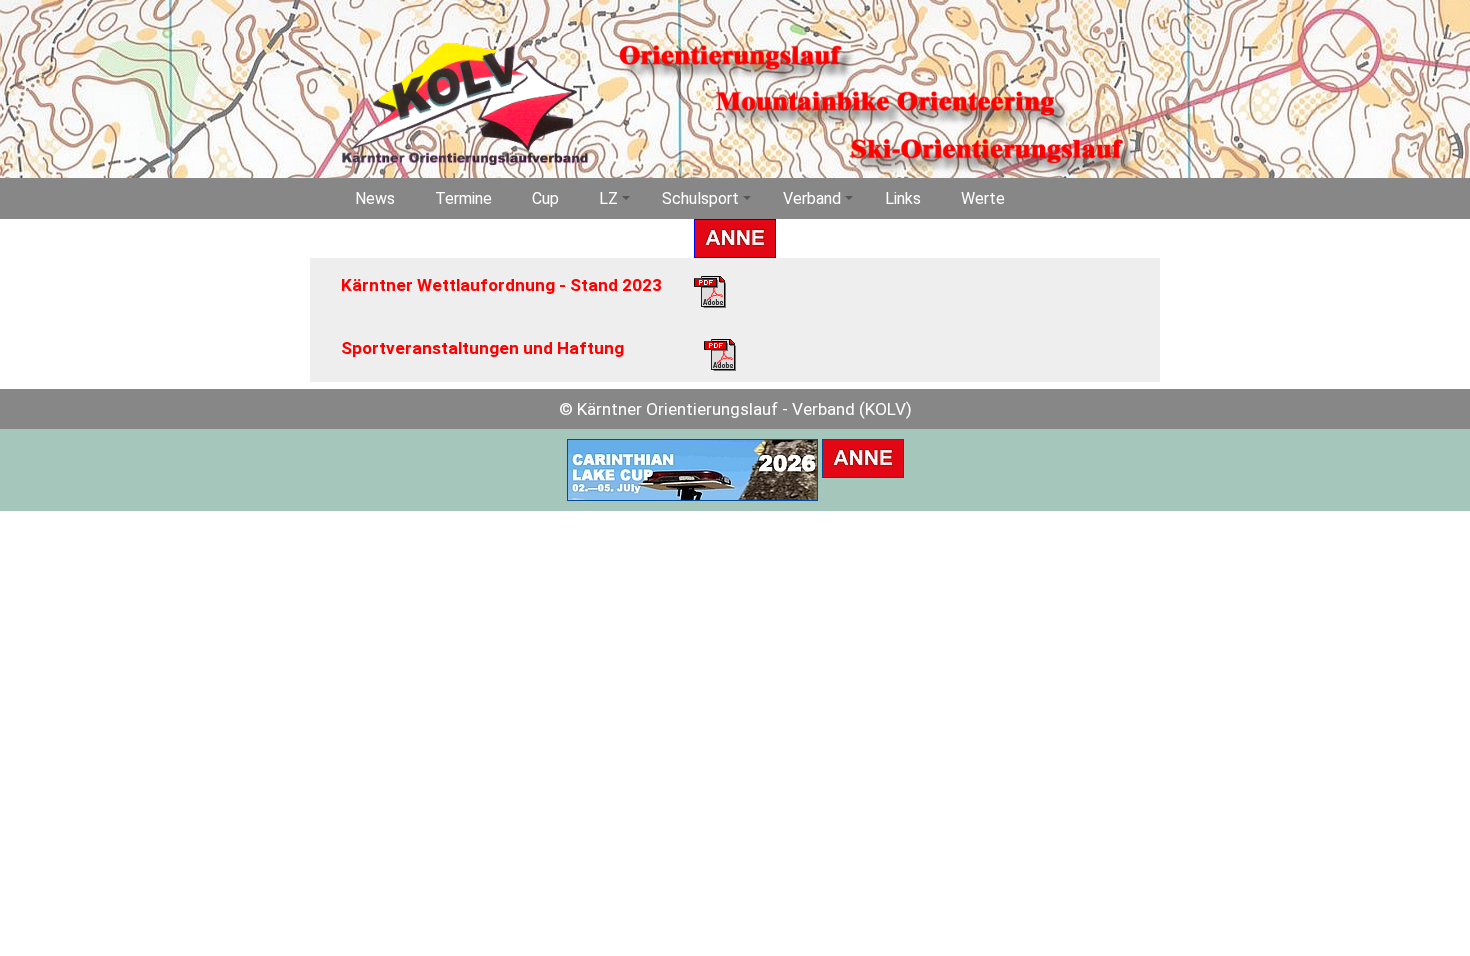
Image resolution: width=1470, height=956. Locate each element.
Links (903, 198)
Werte (983, 198)
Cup (545, 198)
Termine (463, 198)
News (375, 198)
